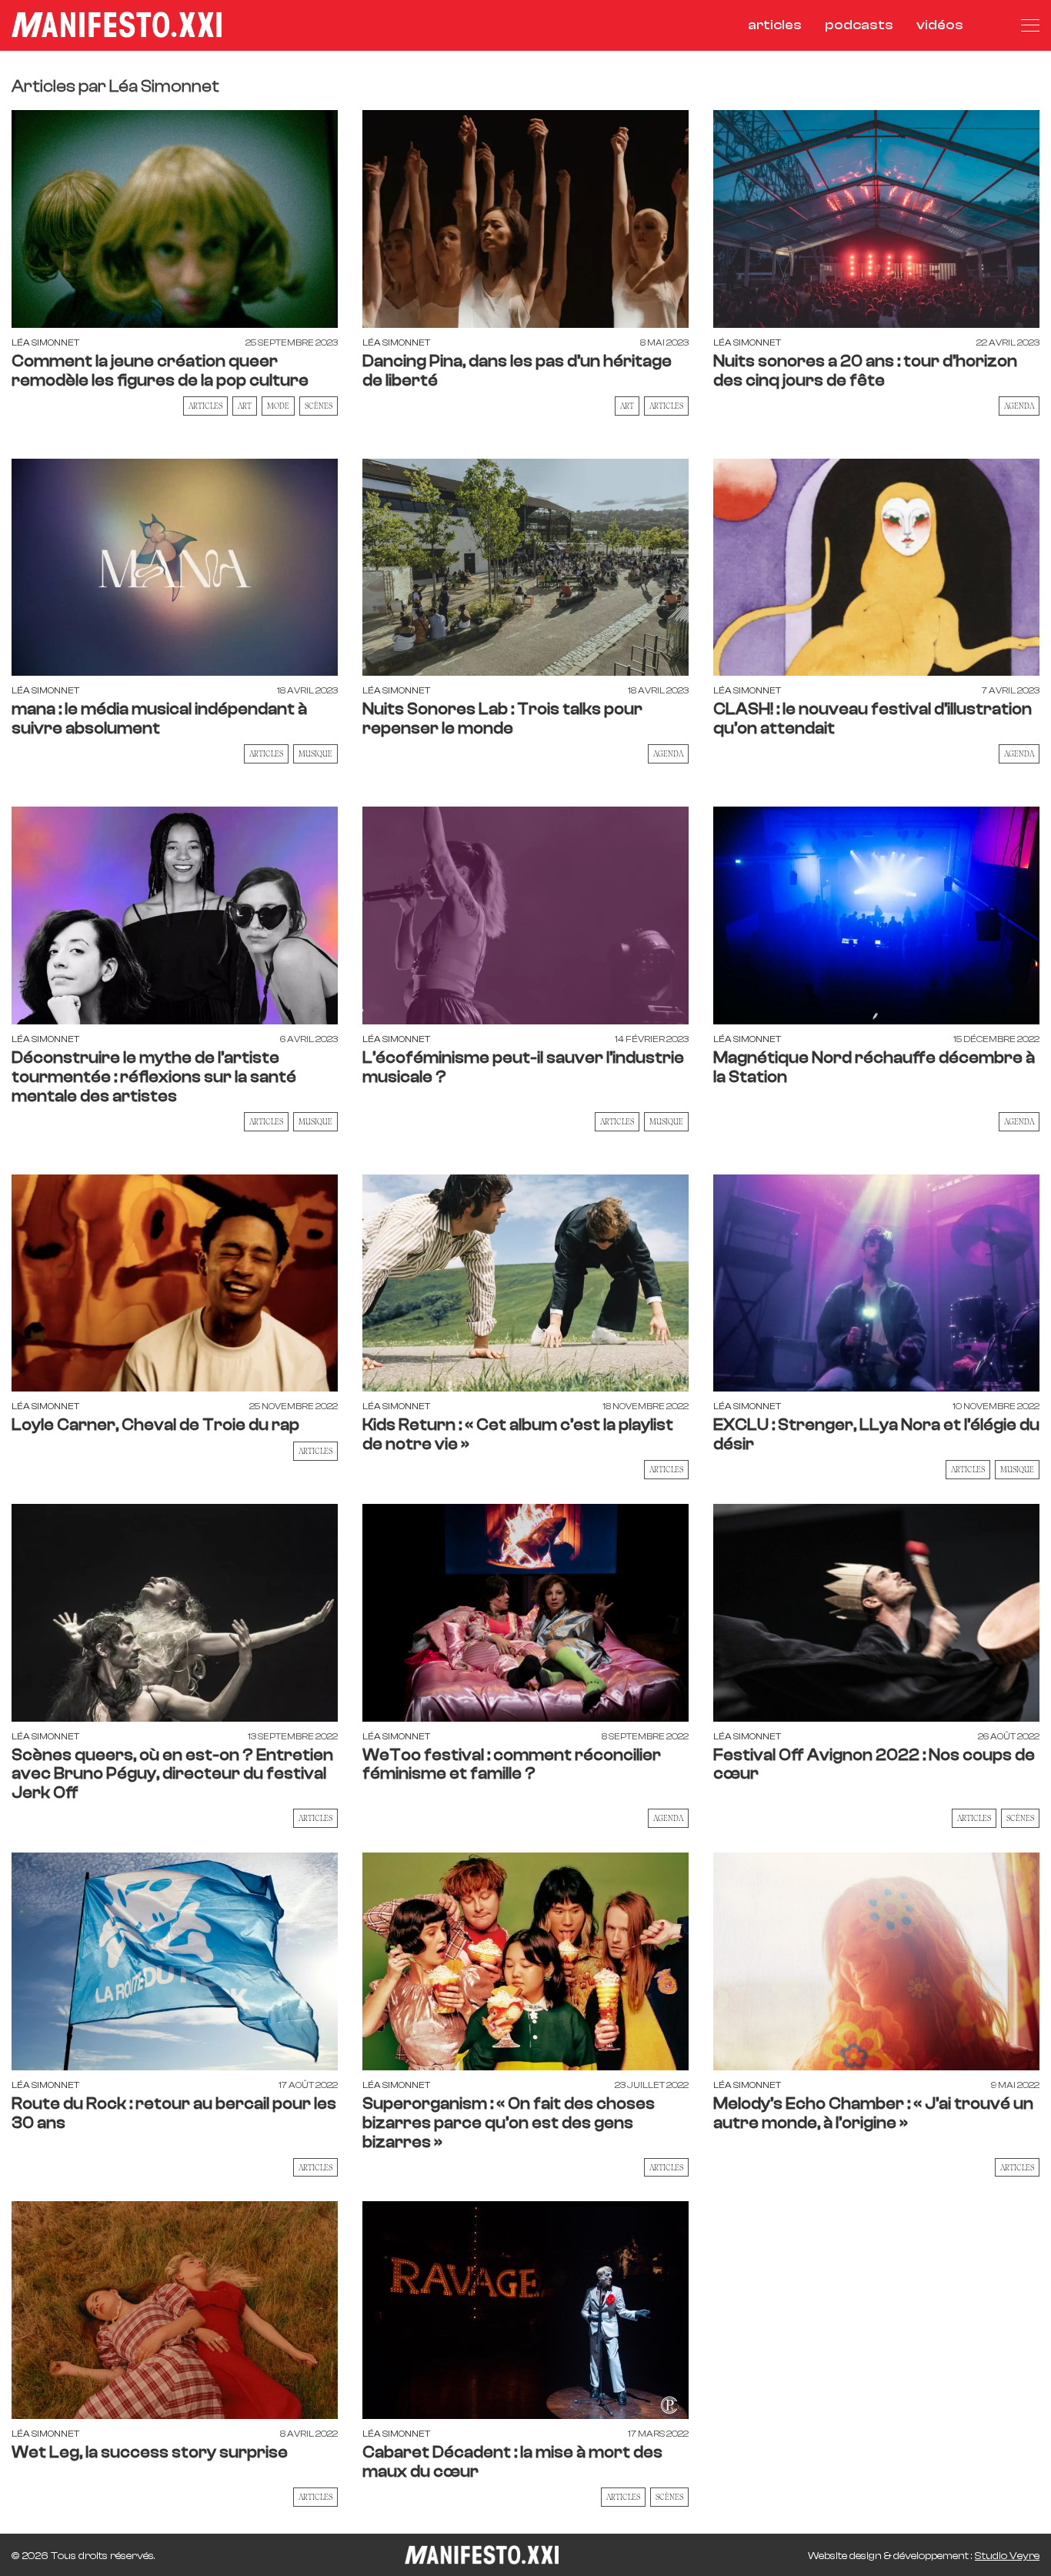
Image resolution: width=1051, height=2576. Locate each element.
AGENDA (1019, 406)
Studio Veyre (1007, 2556)
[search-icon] (992, 25)
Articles (205, 406)
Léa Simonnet (45, 342)
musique (315, 753)
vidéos (940, 25)
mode (278, 406)
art (245, 406)
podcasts (859, 25)
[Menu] (1030, 25)
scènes (319, 406)
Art (627, 406)
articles (775, 25)
